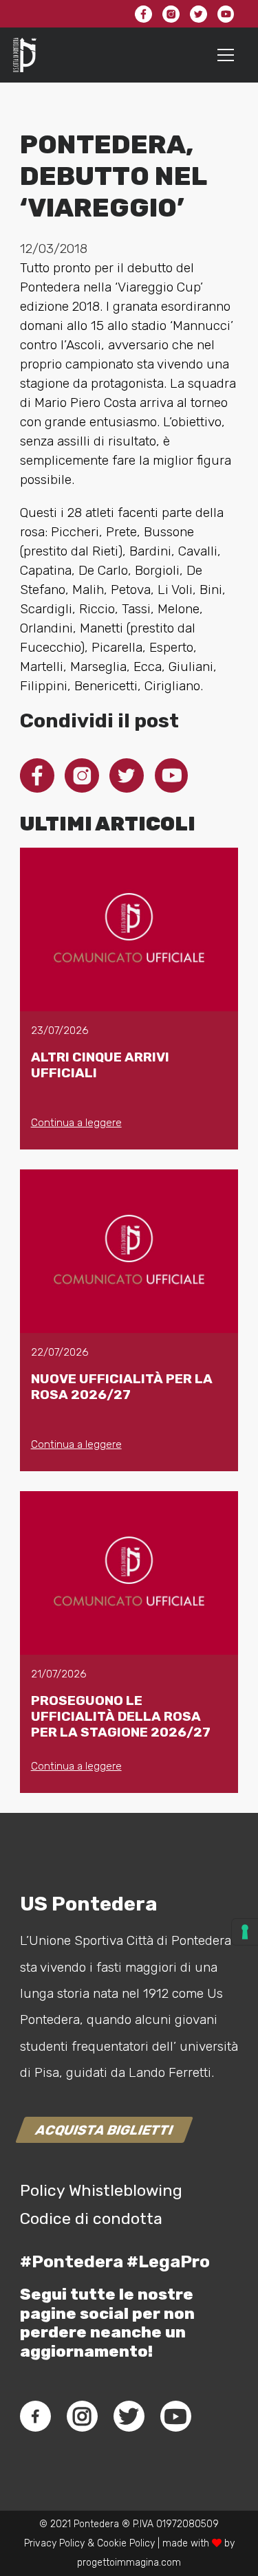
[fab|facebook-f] (35, 2417)
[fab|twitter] (129, 2417)
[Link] (25, 55)
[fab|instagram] (82, 2417)
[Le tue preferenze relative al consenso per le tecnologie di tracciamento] (245, 1932)
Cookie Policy (126, 2543)
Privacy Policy (54, 2543)
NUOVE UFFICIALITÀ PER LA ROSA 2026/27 (122, 1387)
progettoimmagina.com (129, 2563)
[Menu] (226, 55)
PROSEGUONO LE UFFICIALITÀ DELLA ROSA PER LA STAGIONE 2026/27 (121, 1716)
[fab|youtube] (175, 2417)
